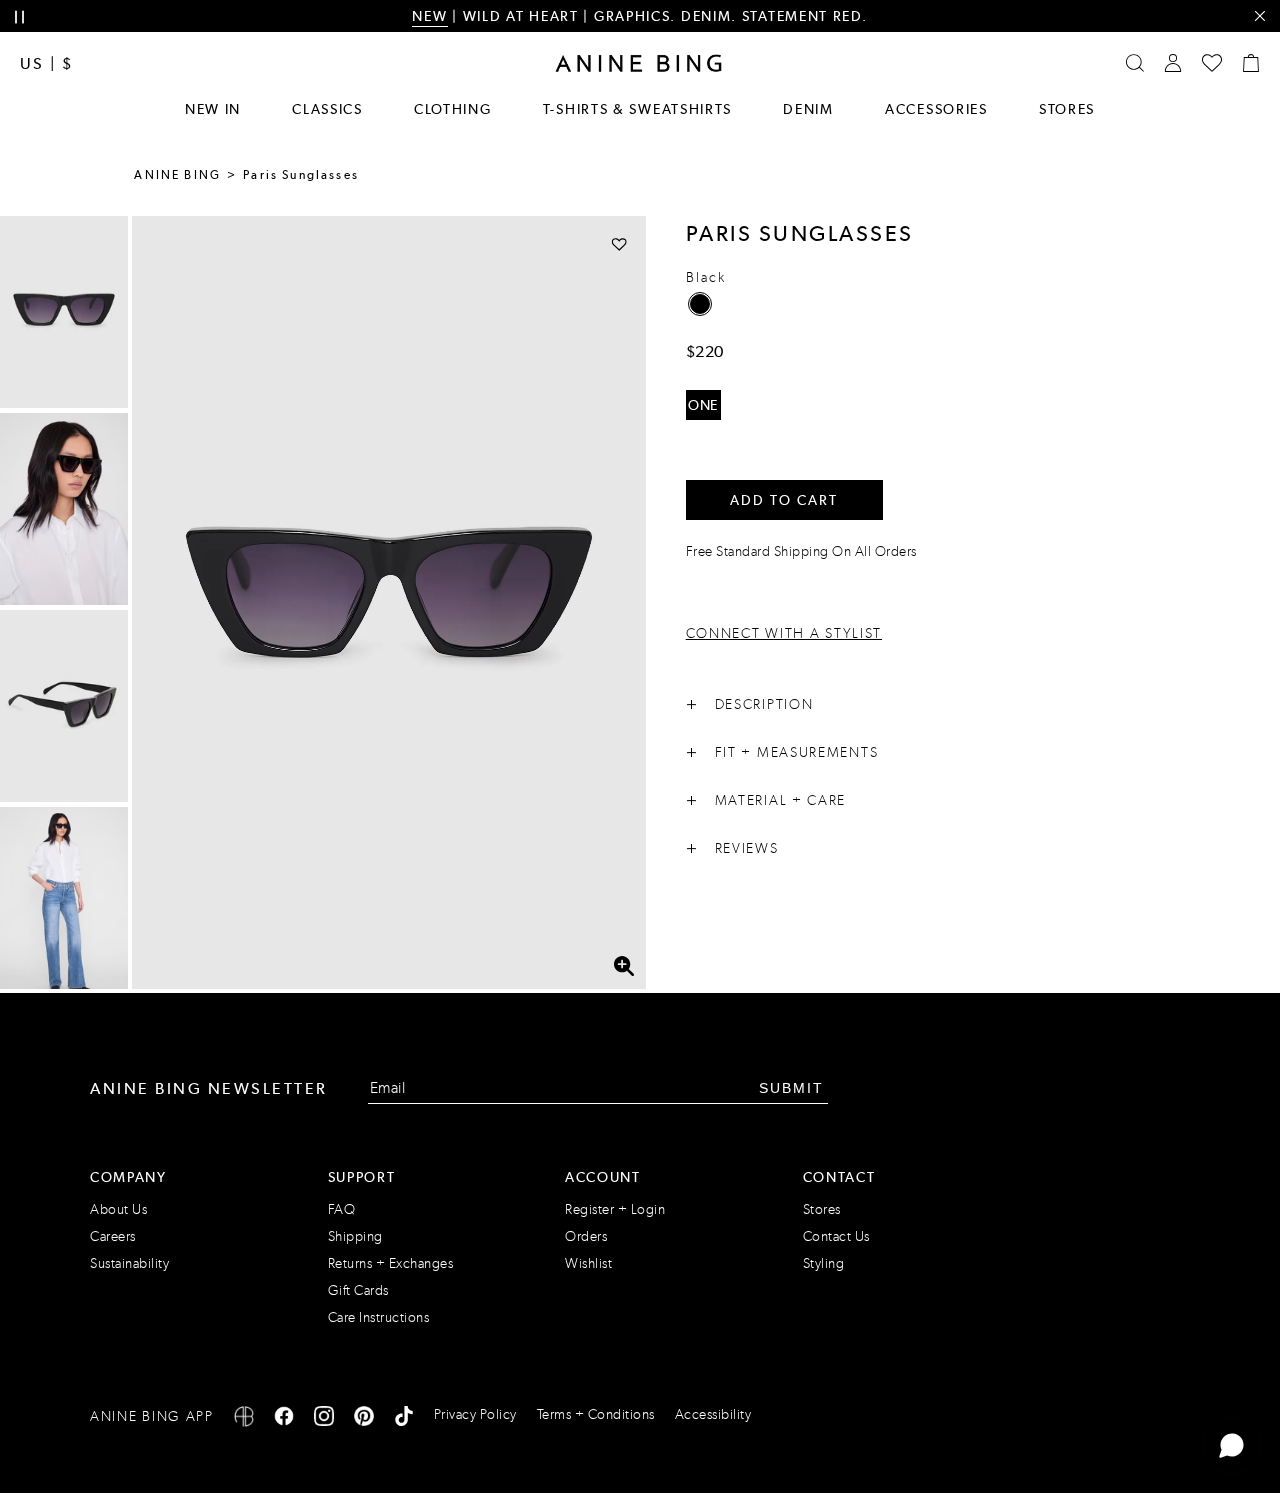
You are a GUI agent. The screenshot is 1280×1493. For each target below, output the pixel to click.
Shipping (355, 1236)
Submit (791, 1088)
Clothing (453, 109)
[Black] (700, 304)
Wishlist (588, 1263)
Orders (586, 1236)
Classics (327, 109)
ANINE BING (177, 175)
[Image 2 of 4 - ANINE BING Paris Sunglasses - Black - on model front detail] (64, 509)
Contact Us (836, 1236)
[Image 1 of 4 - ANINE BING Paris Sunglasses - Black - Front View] (64, 312)
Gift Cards (358, 1290)
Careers (113, 1236)
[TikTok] (404, 1419)
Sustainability (129, 1263)
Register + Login (615, 1209)
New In (213, 109)
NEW (429, 16)
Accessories (936, 109)
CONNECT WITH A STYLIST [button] (784, 633)
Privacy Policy (475, 1414)
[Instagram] (324, 1419)
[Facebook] (284, 1419)
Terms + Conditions (596, 1414)
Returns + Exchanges (391, 1263)
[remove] (1259, 16)
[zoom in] (623, 966)
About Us (118, 1209)
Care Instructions (379, 1317)
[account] (1173, 63)
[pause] (19, 17)
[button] (389, 602)
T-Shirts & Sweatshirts (637, 109)
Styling (824, 1263)
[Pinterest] (364, 1419)
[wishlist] (1212, 63)
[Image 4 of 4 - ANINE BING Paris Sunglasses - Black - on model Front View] (64, 903)
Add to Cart (784, 500)
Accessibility (713, 1414)
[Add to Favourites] (619, 243)
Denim (808, 109)
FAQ (342, 1209)
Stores (1067, 109)
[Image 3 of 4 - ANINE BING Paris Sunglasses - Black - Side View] (64, 706)
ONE (703, 405)
